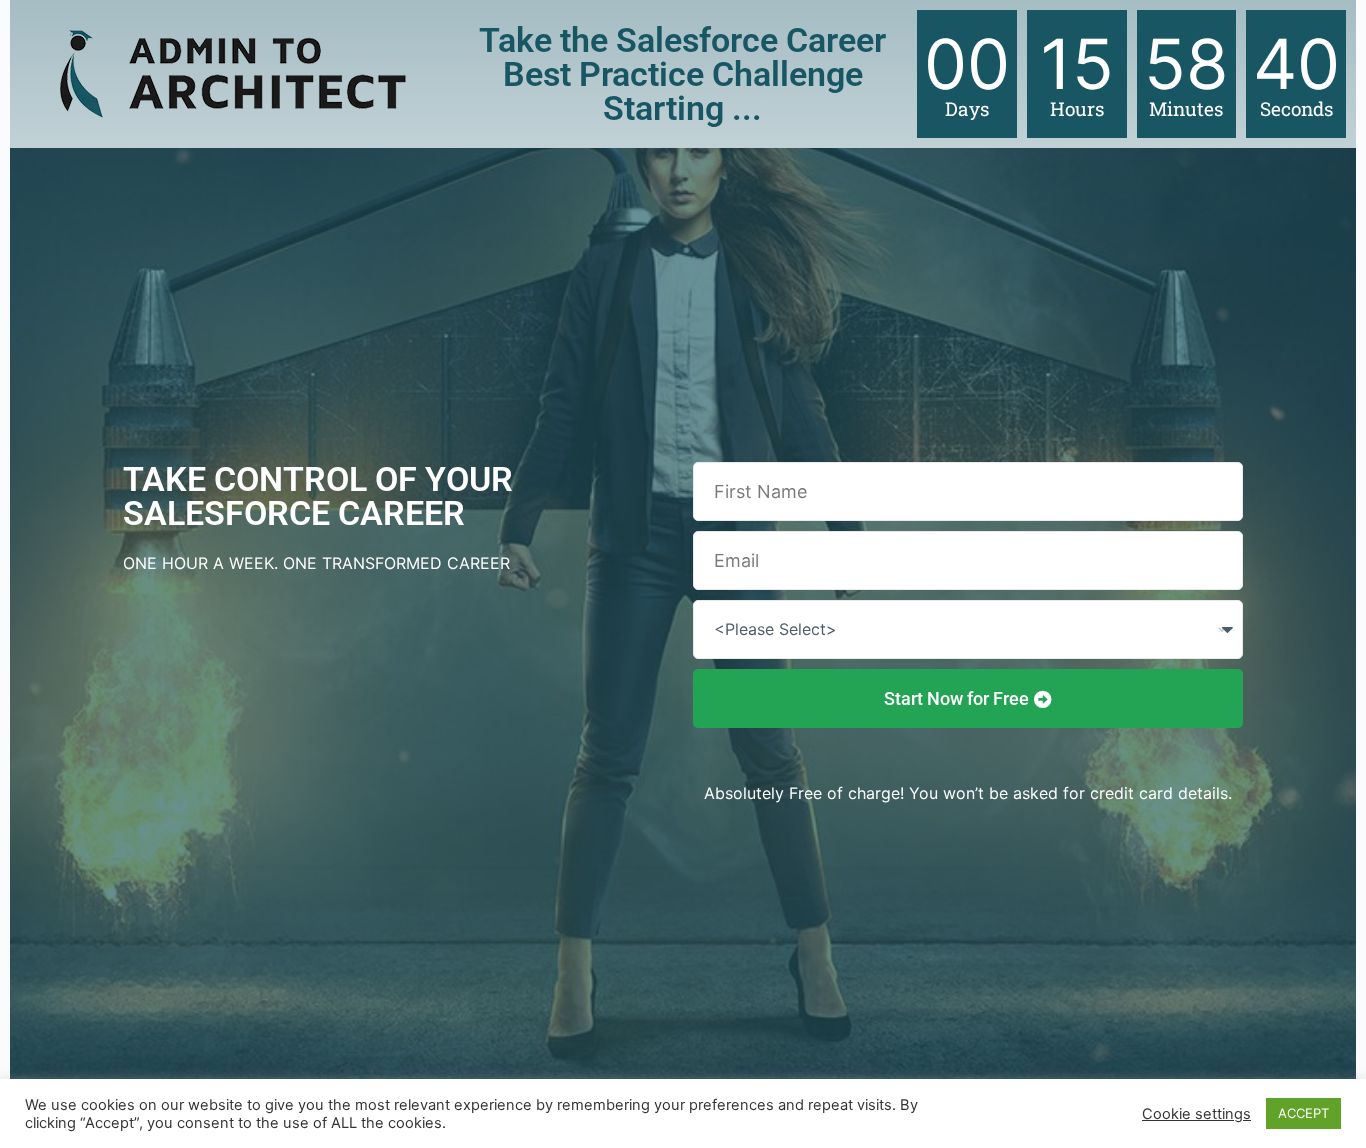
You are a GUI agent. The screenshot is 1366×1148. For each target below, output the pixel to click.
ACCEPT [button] (1303, 1113)
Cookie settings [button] (1196, 1114)
